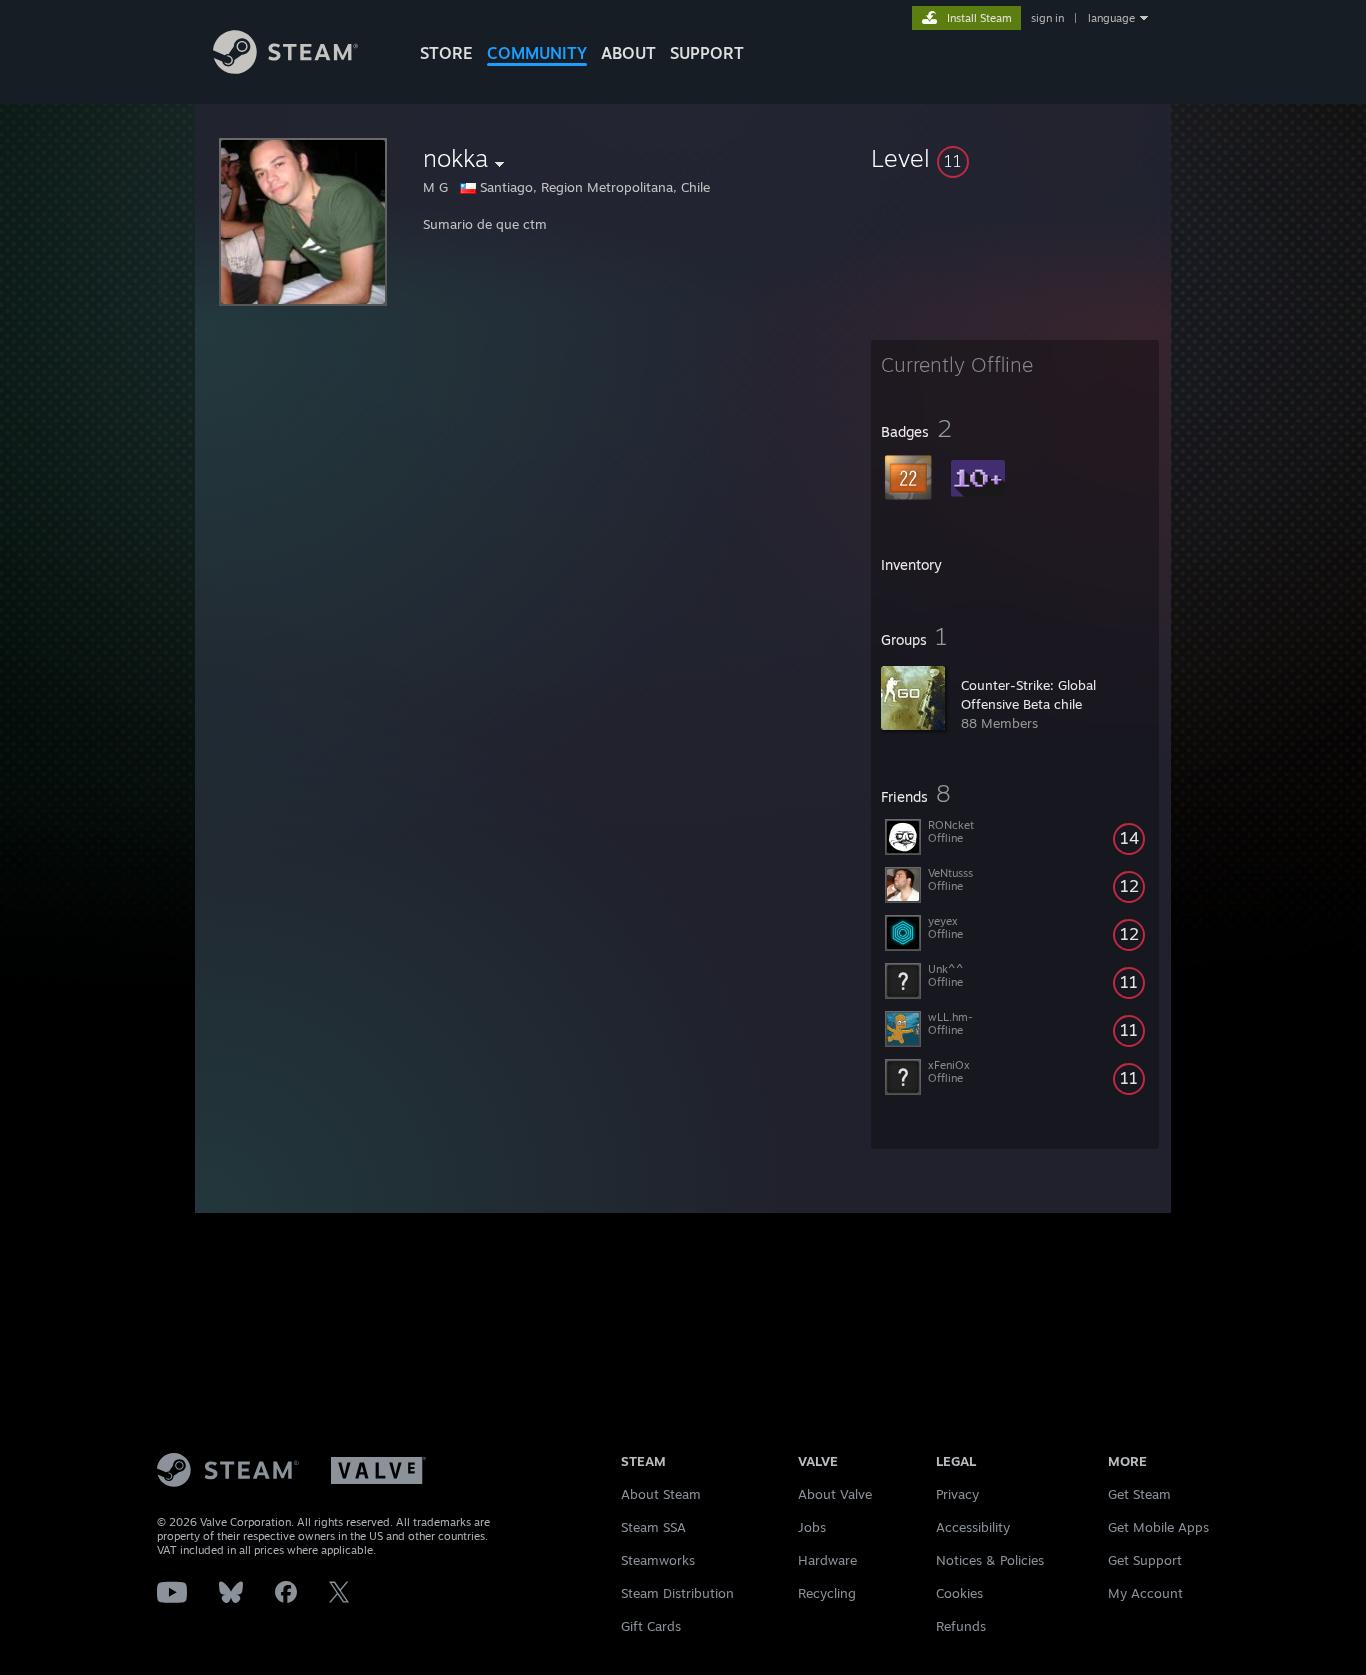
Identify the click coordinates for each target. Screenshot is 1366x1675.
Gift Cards (651, 1626)
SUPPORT (707, 53)
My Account (1145, 1593)
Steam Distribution (677, 1593)
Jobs (812, 1527)
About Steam (661, 1494)
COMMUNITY (537, 53)
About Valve (835, 1494)
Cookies (959, 1593)
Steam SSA (653, 1527)
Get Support (1145, 1560)
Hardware (827, 1560)
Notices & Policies (990, 1560)
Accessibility (973, 1527)
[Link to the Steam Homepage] (285, 68)
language (1111, 18)
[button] (1015, 158)
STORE (446, 53)
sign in (1047, 18)
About (628, 53)
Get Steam (1139, 1494)
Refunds (961, 1626)
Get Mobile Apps (1158, 1527)
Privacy (957, 1494)
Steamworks (658, 1560)
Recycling (827, 1593)
